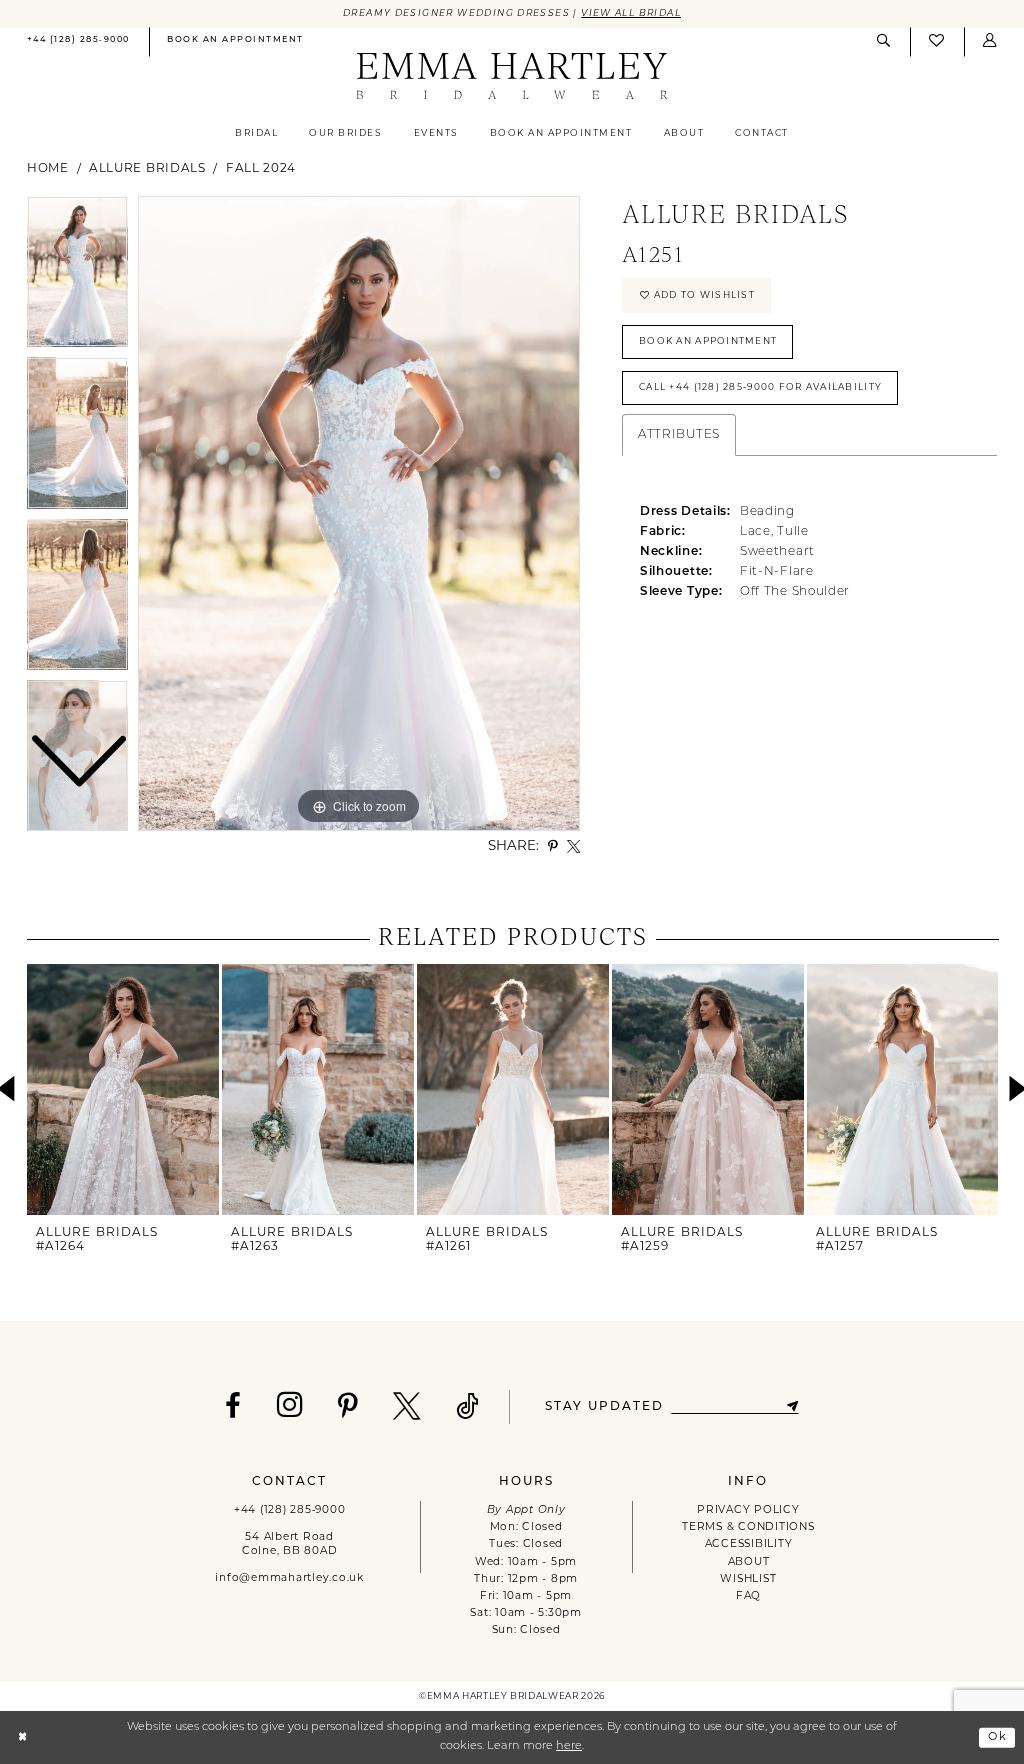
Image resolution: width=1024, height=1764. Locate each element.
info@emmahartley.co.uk (289, 1578)
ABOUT (749, 1562)
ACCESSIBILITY (749, 1544)
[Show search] (884, 41)
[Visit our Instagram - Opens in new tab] (290, 1405)
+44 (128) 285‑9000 (289, 1510)
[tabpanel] (359, 514)
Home (48, 169)
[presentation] (123, 1089)
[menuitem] (78, 42)
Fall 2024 (261, 169)
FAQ (748, 1596)
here (569, 1746)
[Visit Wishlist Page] (937, 42)
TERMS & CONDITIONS (748, 1527)
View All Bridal (631, 13)
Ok (997, 1737)
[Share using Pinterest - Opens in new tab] (553, 846)
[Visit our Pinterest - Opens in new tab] (348, 1407)
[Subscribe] (793, 1406)
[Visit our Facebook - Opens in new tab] (233, 1407)
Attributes (679, 435)
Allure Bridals (147, 169)
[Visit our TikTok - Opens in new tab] (468, 1407)
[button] (990, 41)
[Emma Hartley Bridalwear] (511, 77)
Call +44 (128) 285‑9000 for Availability (760, 387)
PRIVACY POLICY (748, 1510)
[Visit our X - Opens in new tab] (407, 1407)
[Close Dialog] (22, 1738)
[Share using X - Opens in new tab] (573, 846)
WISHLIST (748, 1579)
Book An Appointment (708, 341)
